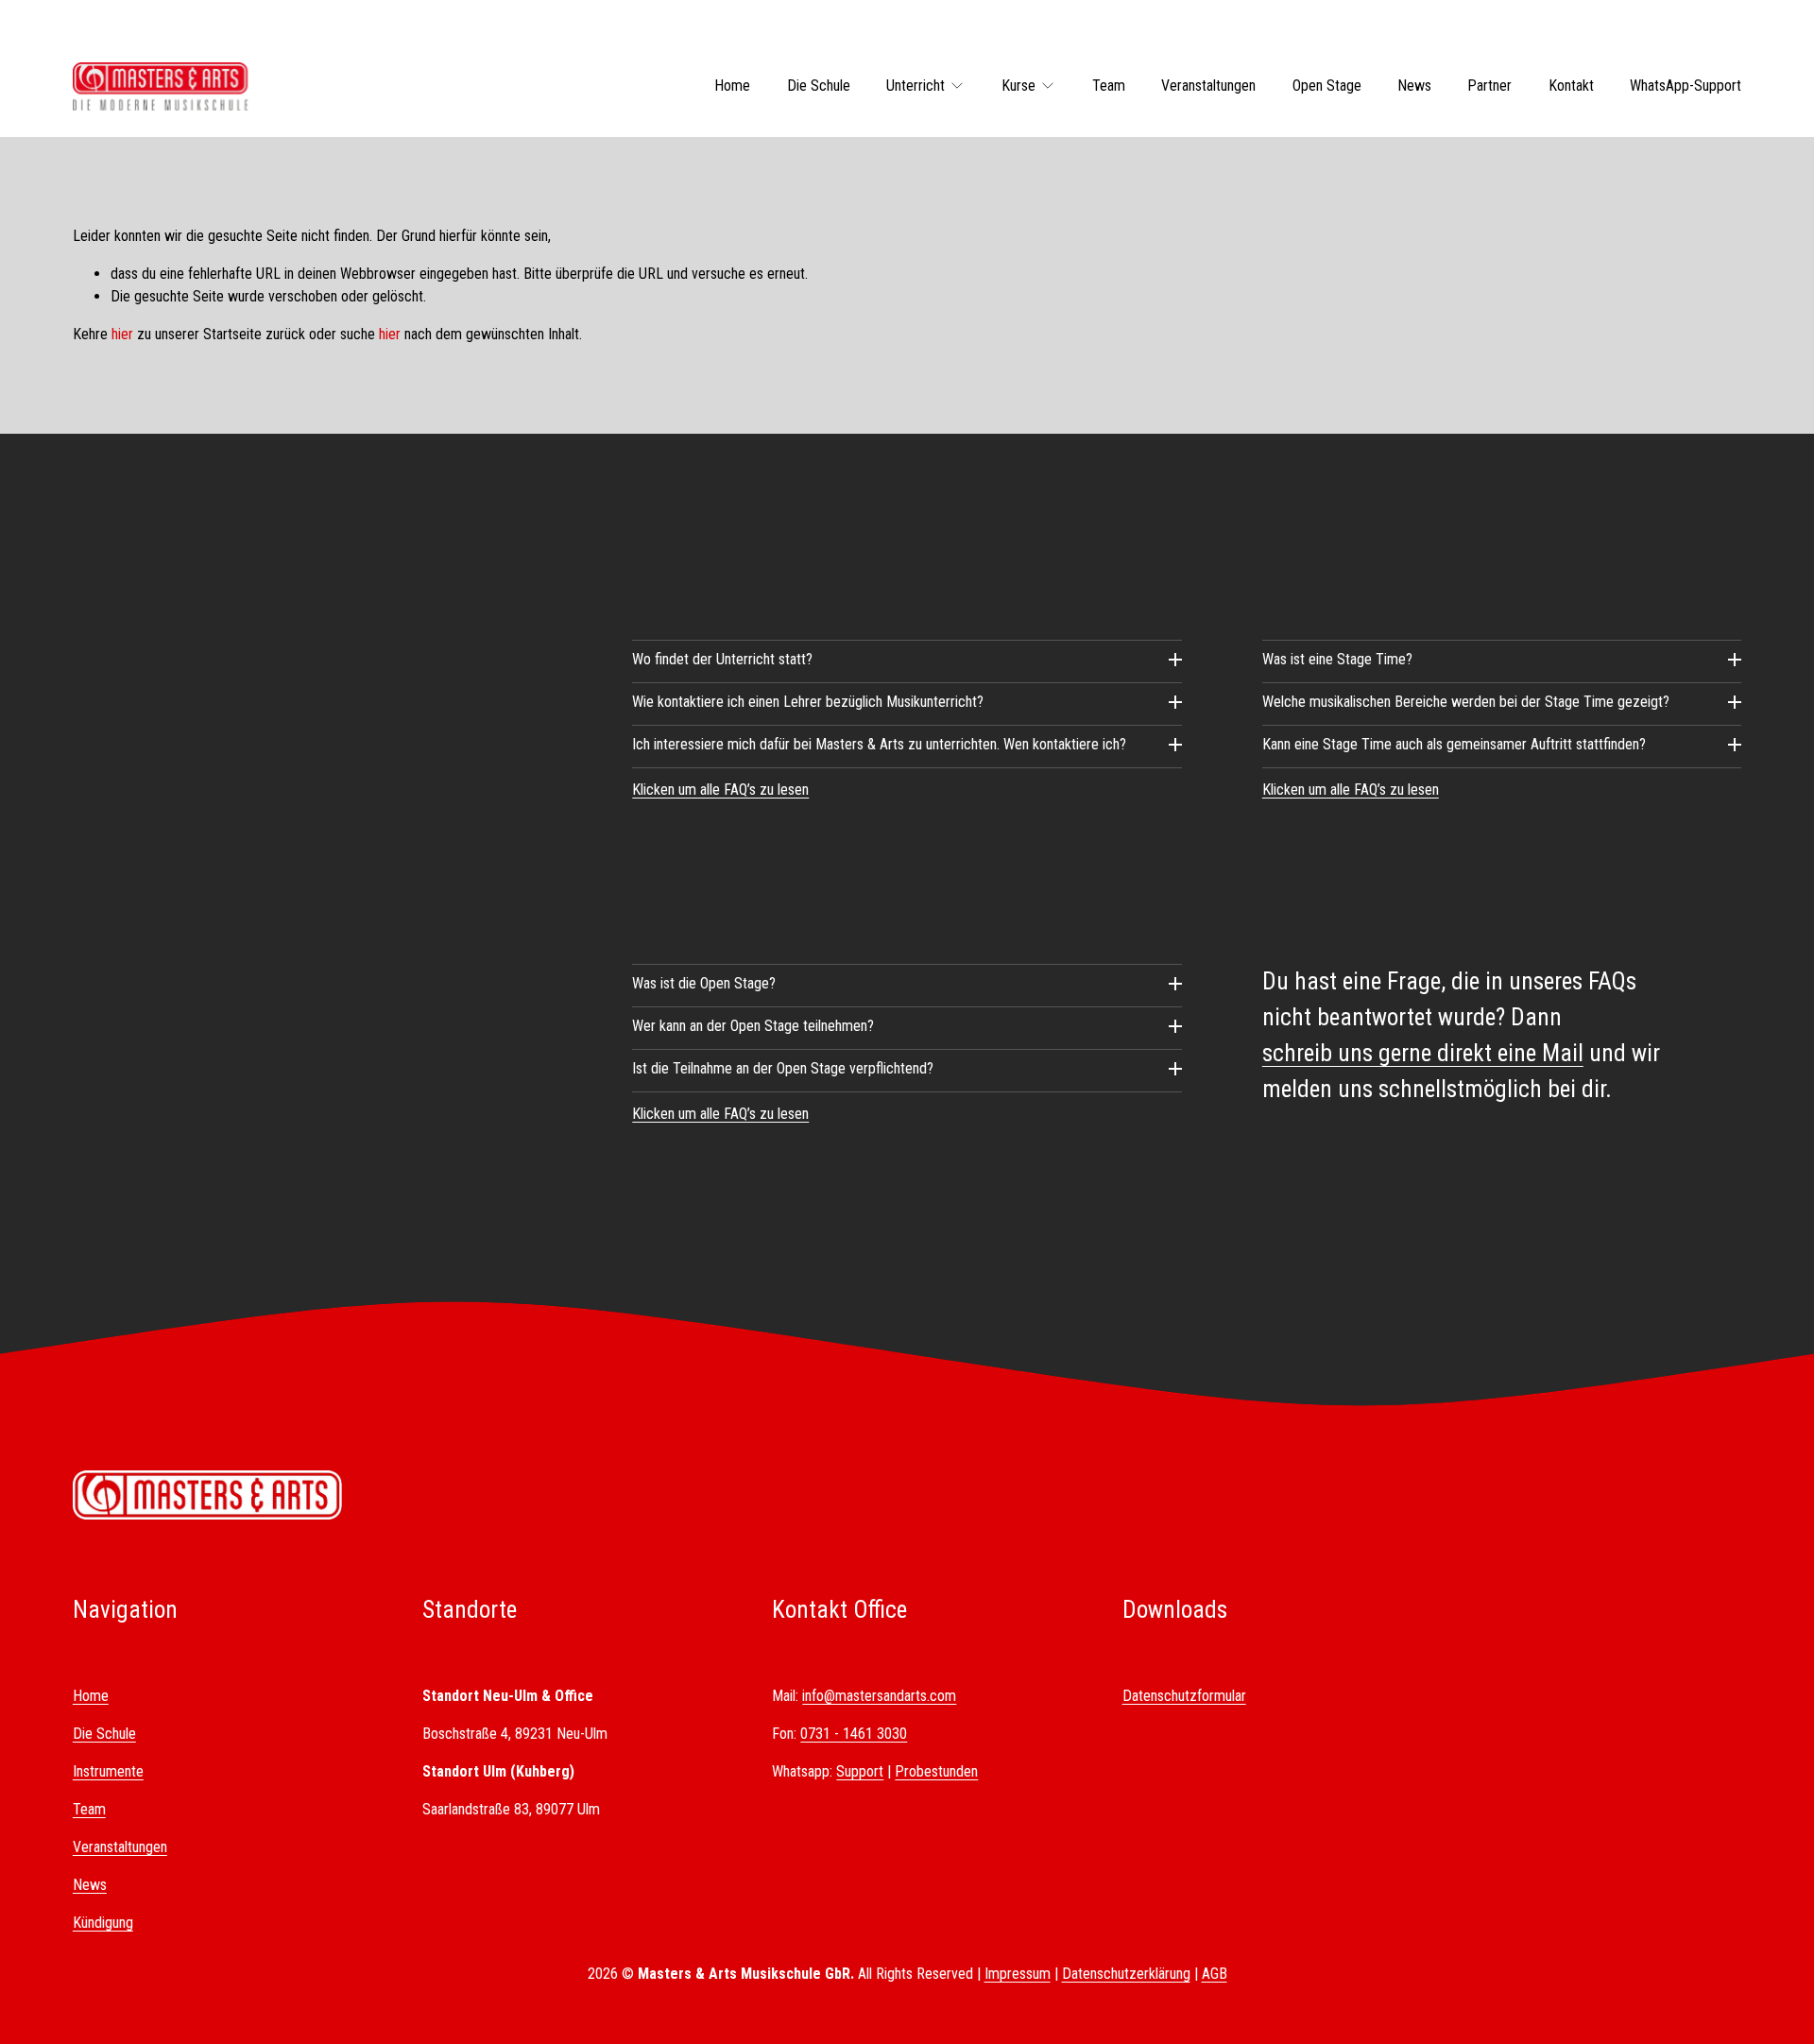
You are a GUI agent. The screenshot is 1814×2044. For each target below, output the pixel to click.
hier (122, 334)
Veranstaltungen (1208, 86)
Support (860, 1771)
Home (732, 86)
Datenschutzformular (1184, 1696)
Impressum (1018, 1974)
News (1414, 86)
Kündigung (103, 1923)
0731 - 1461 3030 (854, 1734)
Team (1109, 86)
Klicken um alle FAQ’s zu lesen (720, 790)
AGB (1215, 1974)
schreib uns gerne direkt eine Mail (1423, 1053)
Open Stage (1327, 86)
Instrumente (108, 1771)
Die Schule (819, 86)
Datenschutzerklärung (1126, 1974)
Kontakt (1571, 86)
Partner (1489, 86)
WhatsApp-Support (1686, 86)
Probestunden (936, 1771)
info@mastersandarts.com (879, 1696)
